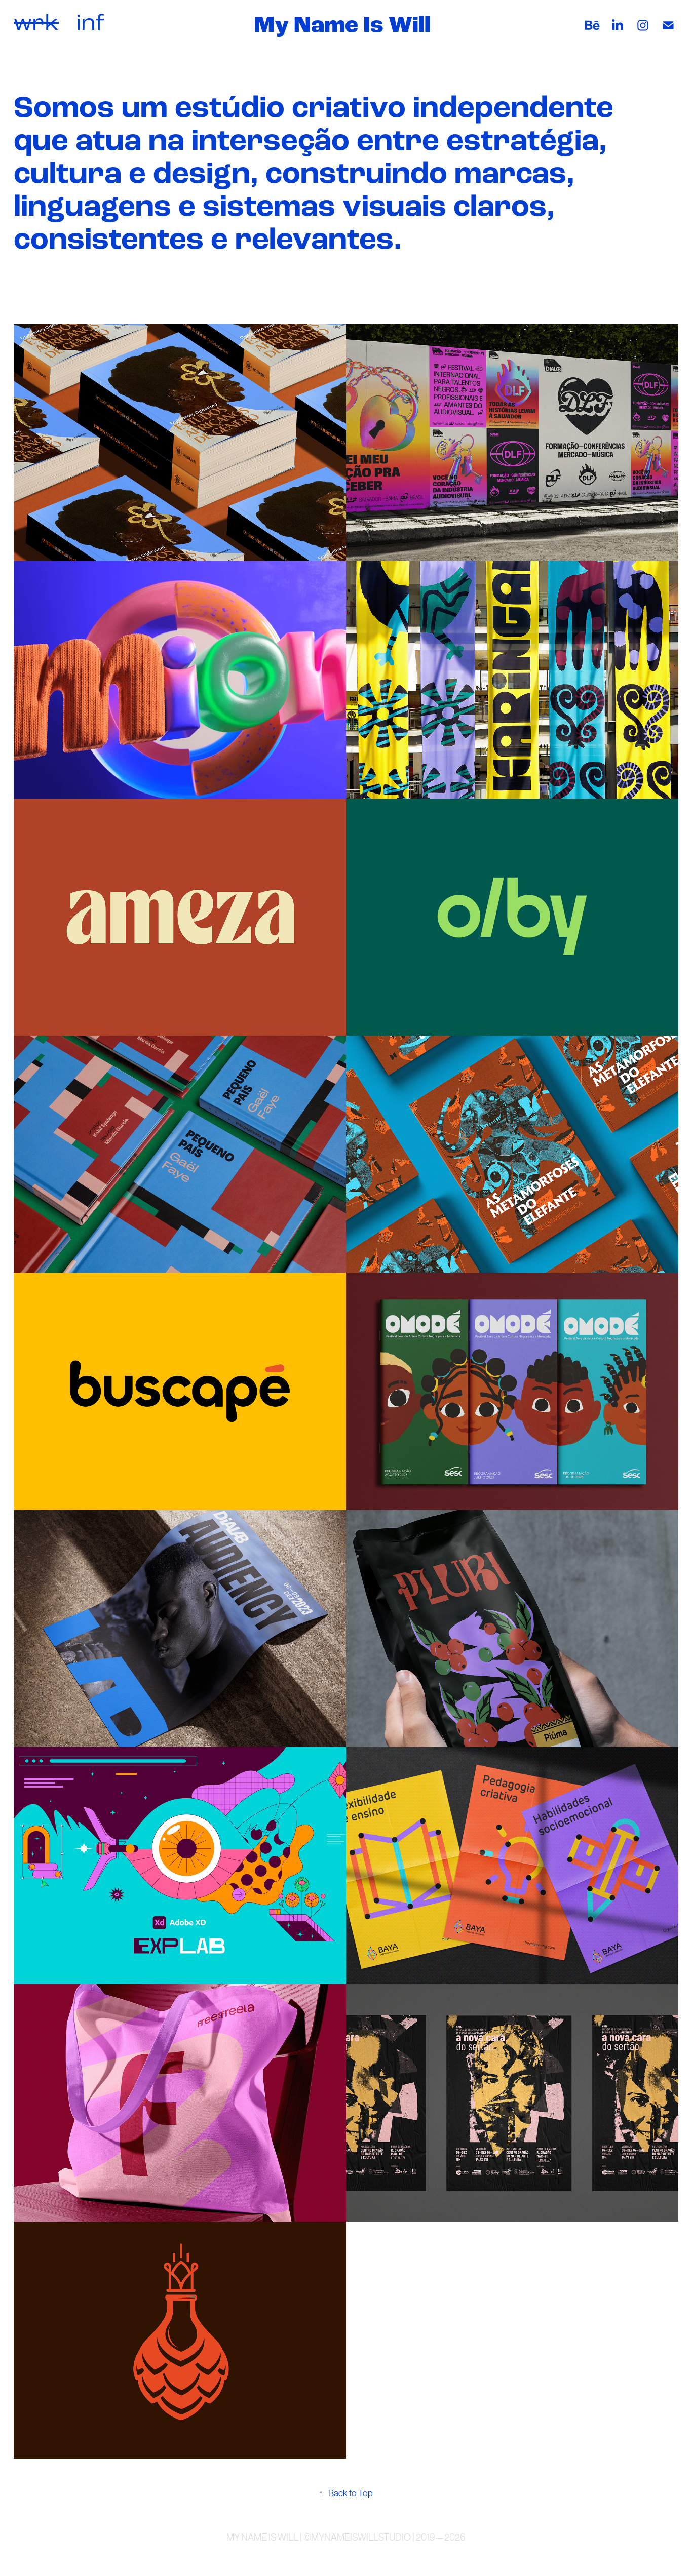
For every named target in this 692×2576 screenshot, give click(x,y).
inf (90, 22)
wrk (36, 22)
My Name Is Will (342, 25)
